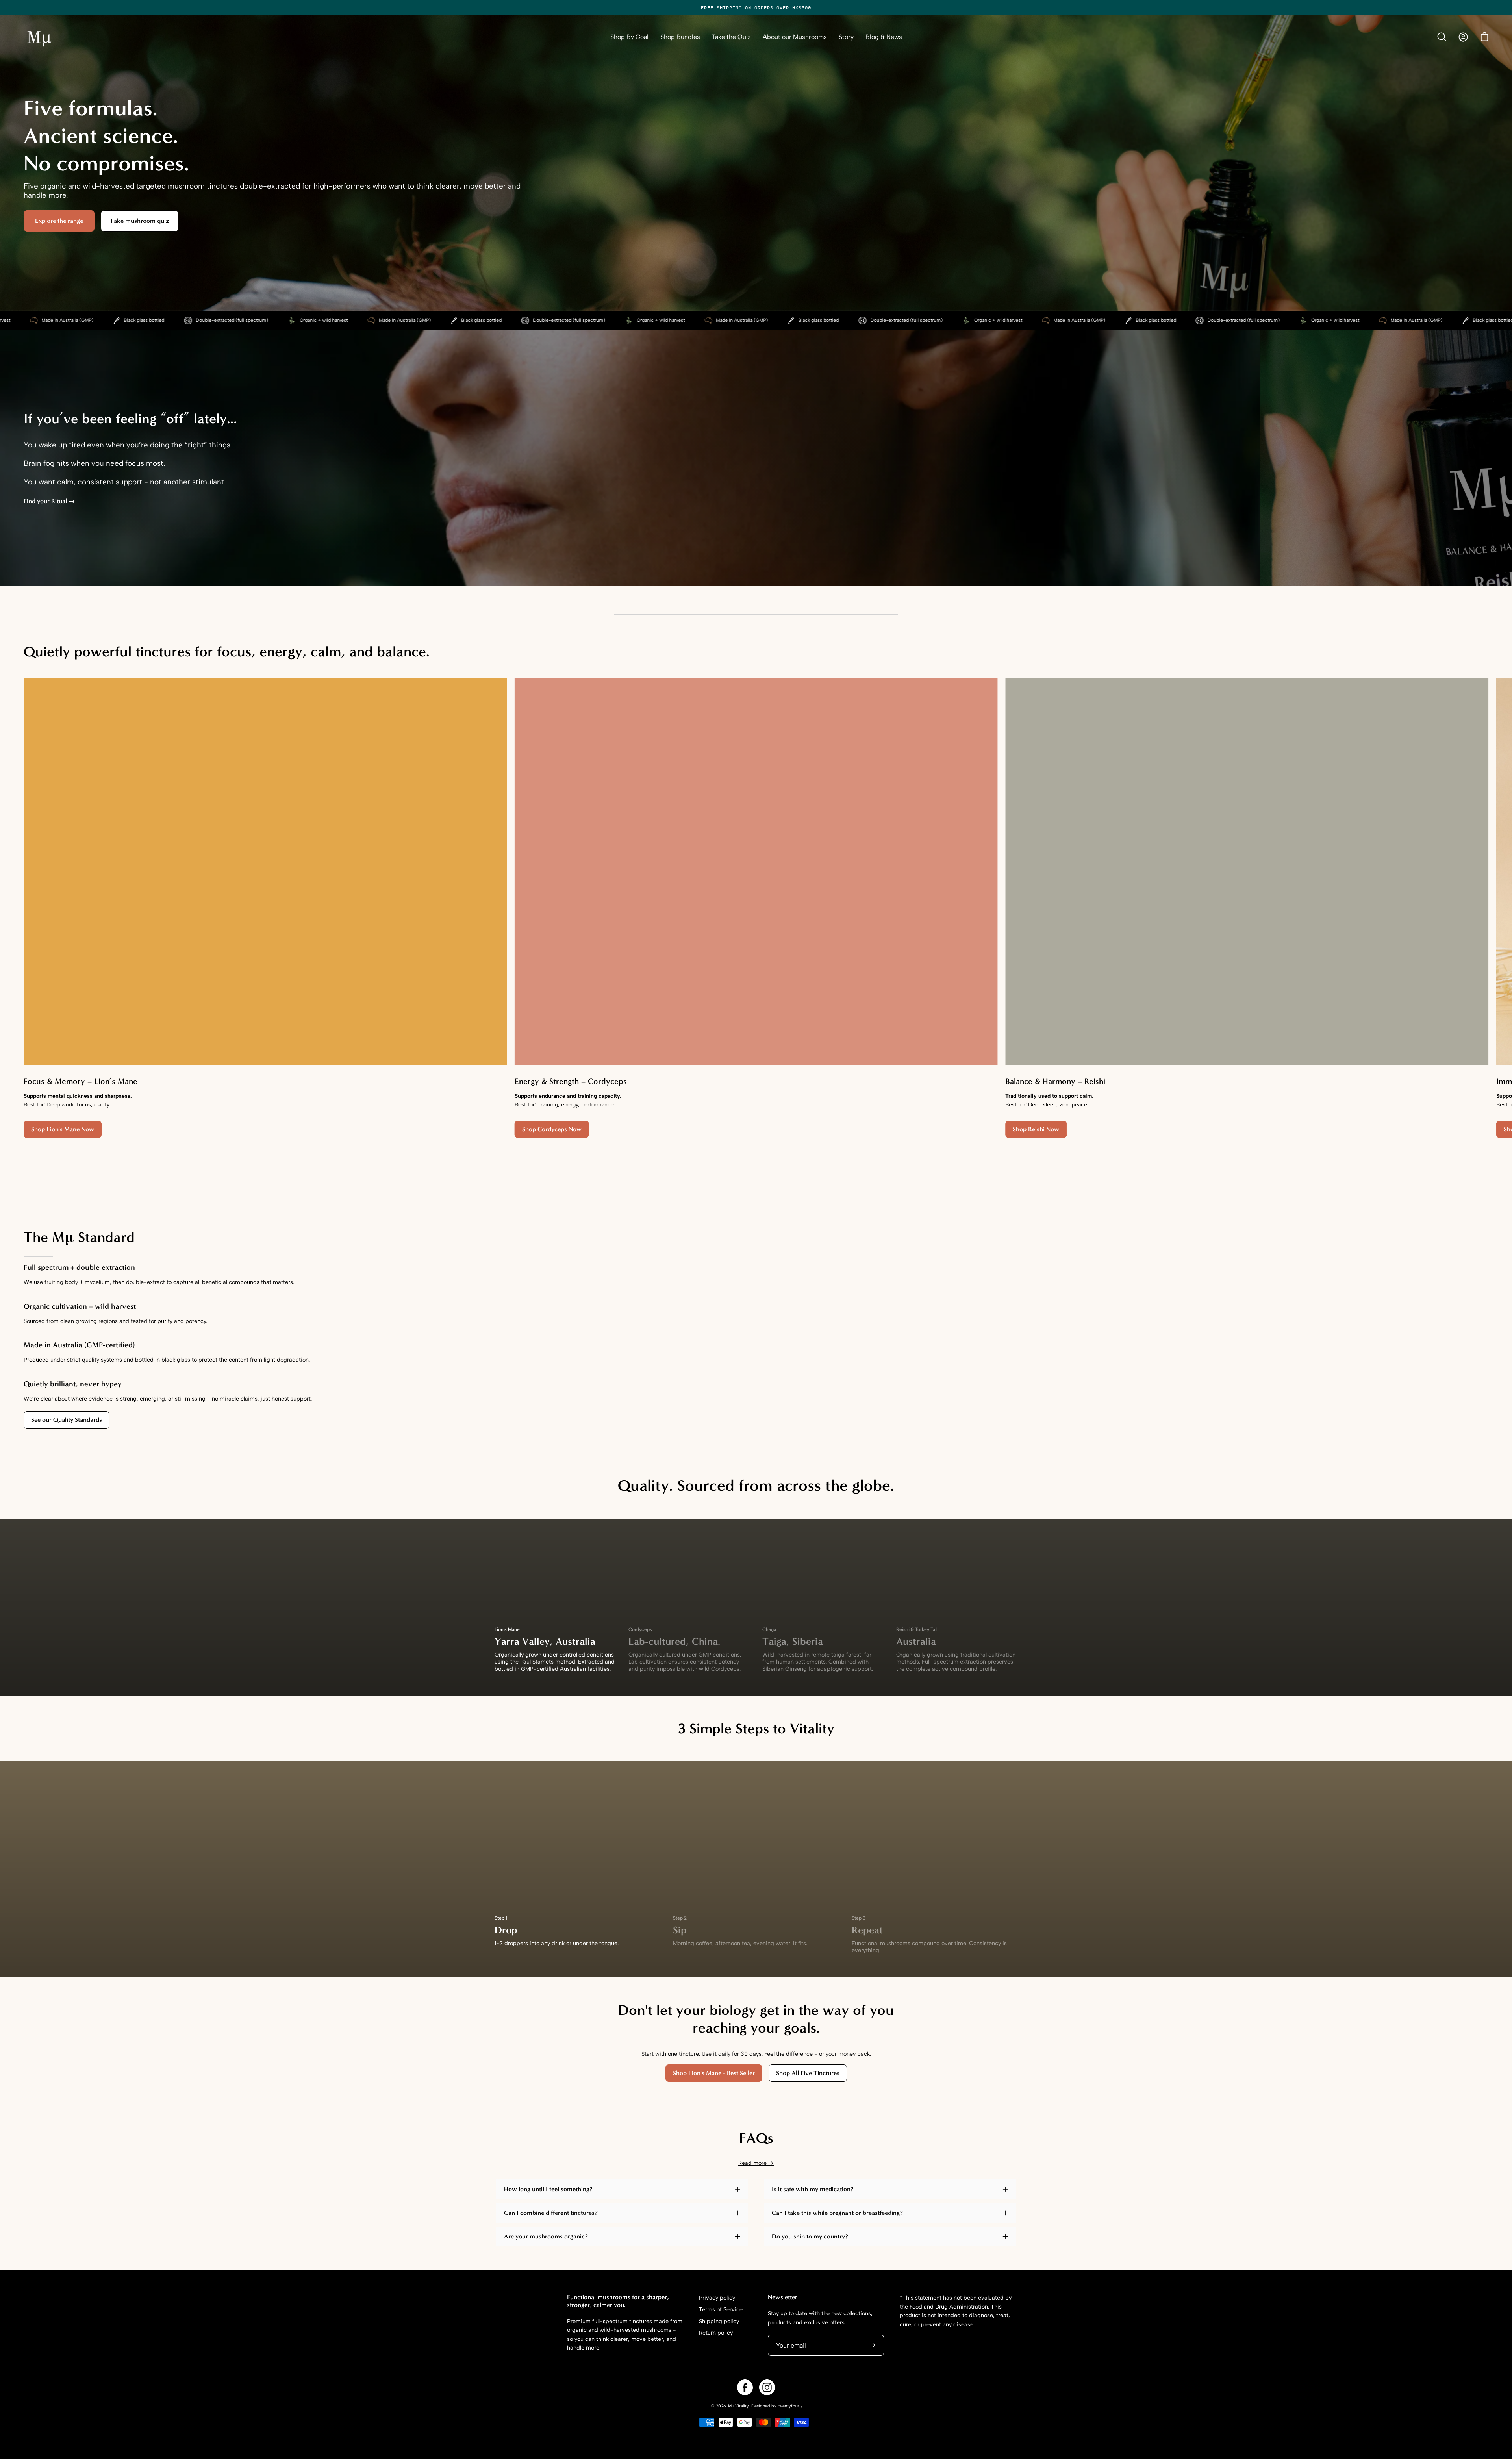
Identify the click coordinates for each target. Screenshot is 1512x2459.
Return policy (716, 2333)
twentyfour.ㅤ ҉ (789, 2406)
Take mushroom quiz (140, 221)
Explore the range (59, 221)
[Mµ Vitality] (39, 37)
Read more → (756, 2163)
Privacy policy (717, 2298)
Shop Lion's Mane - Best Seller (714, 2073)
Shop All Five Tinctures (808, 2073)
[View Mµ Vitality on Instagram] (767, 2387)
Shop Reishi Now (1036, 1129)
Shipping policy (719, 2321)
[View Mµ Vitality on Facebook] (745, 2387)
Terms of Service (721, 2309)
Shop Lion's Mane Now (63, 1129)
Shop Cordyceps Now (552, 1129)
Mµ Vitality (738, 2406)
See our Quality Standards (67, 1420)
